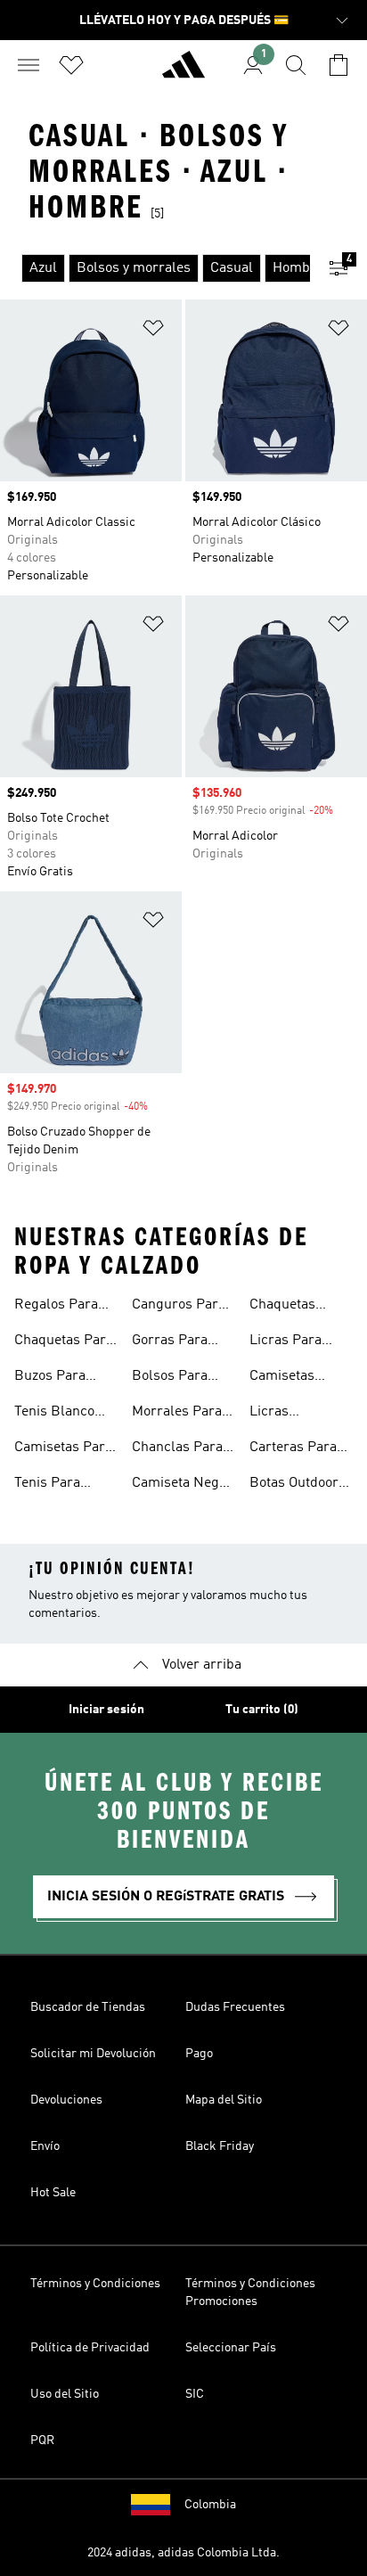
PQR (42, 2441)
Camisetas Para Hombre (63, 1449)
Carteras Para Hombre (293, 1449)
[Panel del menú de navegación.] (29, 65)
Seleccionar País (231, 2348)
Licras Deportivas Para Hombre (299, 1414)
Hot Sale (53, 2193)
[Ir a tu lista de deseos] (71, 65)
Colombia (210, 2505)
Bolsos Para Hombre (170, 1378)
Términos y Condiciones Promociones (250, 2293)
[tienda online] (183, 72)
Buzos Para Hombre (50, 1378)
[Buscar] (296, 65)
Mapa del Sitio (224, 2100)
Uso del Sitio (65, 2394)
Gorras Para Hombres (170, 1342)
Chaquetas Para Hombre (64, 1342)
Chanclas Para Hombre (177, 1449)
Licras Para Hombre (285, 1342)
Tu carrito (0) (262, 1710)
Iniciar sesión (106, 1710)
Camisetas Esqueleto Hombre (282, 1378)
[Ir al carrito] (338, 65)
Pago (199, 2054)
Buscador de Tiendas (88, 2007)
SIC (195, 2394)
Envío (45, 2146)
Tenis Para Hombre (47, 1485)
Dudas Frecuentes (235, 2007)
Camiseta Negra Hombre (182, 1485)
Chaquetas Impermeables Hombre (295, 1307)
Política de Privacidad (90, 2348)
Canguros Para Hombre (179, 1307)
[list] (155, 268)
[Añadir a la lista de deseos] (153, 331)
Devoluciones (66, 2100)
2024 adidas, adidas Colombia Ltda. (183, 2553)
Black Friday (220, 2146)
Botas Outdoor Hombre (294, 1485)
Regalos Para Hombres (56, 1307)
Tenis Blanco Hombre (54, 1414)
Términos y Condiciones (95, 2284)
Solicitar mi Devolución (93, 2054)
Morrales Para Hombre (177, 1414)
